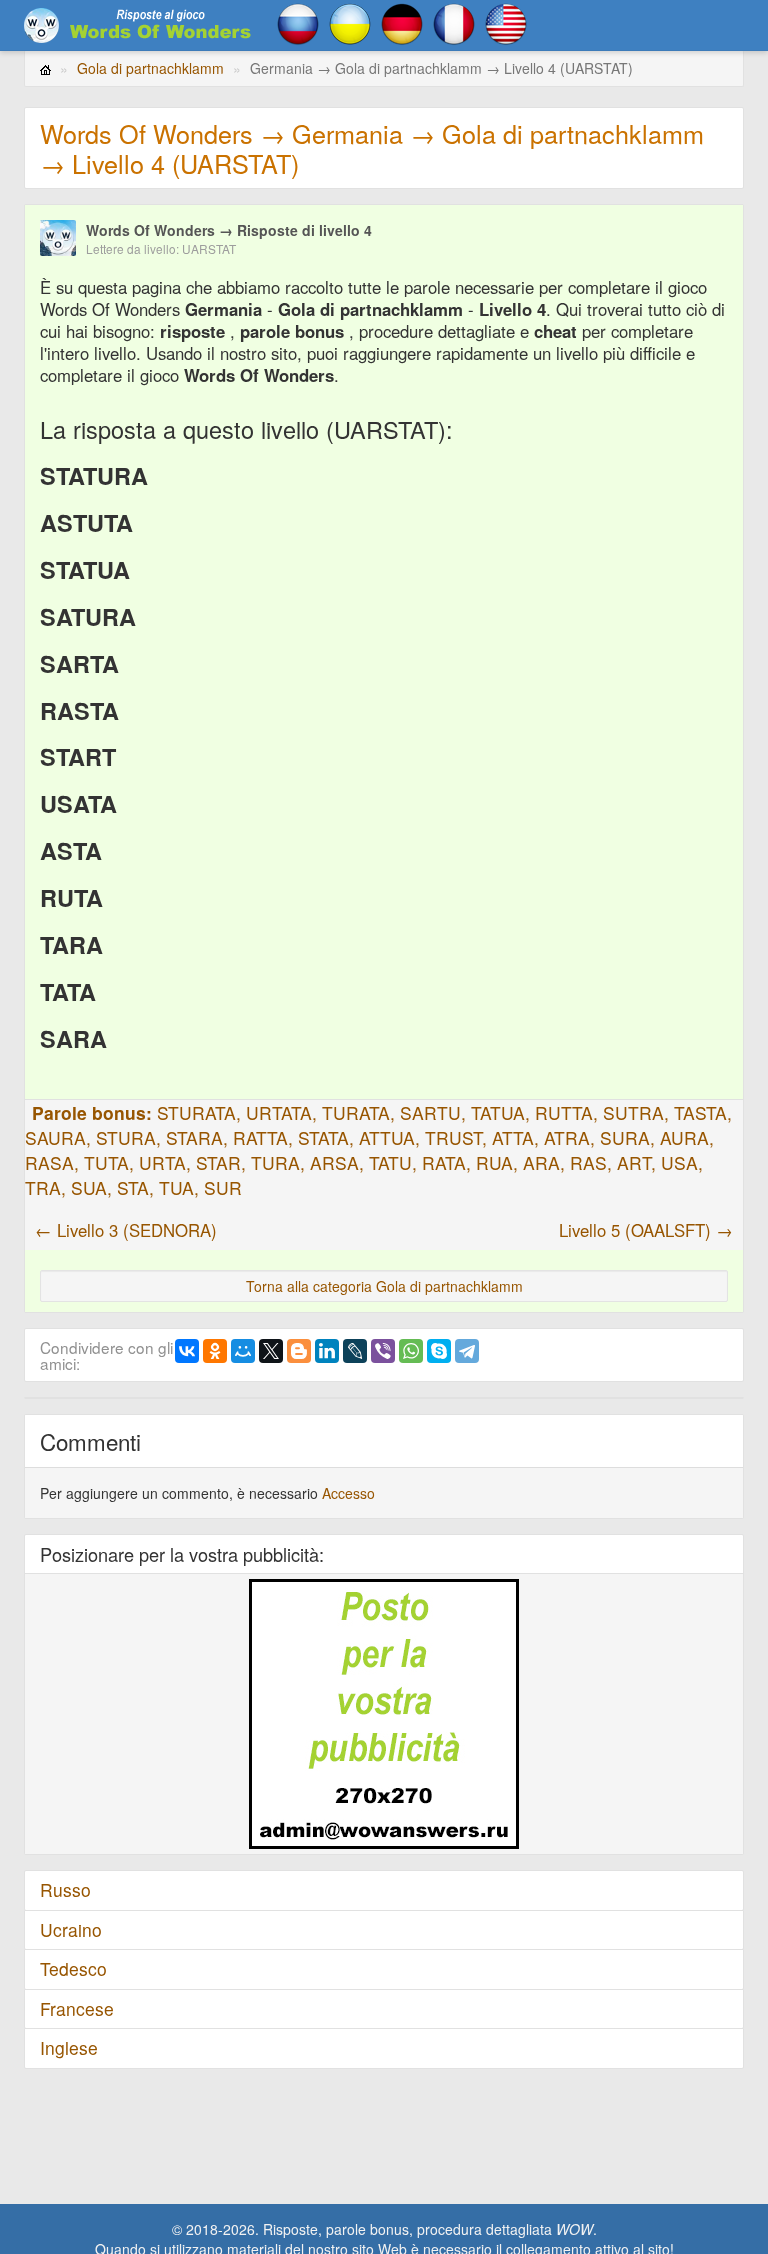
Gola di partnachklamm (150, 68)
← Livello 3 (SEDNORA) (126, 1230)
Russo (65, 1889)
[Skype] (439, 1351)
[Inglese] (506, 22)
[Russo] (298, 22)
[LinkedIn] (327, 1351)
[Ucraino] (350, 22)
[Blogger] (299, 1351)
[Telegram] (467, 1351)
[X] (271, 1351)
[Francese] (454, 22)
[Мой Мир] (243, 1351)
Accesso (348, 1493)
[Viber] (383, 1351)
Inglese (69, 2047)
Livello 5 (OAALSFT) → (646, 1230)
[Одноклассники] (215, 1351)
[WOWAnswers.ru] (139, 25)
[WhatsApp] (411, 1351)
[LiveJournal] (355, 1351)
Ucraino (71, 1929)
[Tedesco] (402, 22)
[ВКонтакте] (187, 1351)
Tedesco (73, 1968)
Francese (77, 2008)
